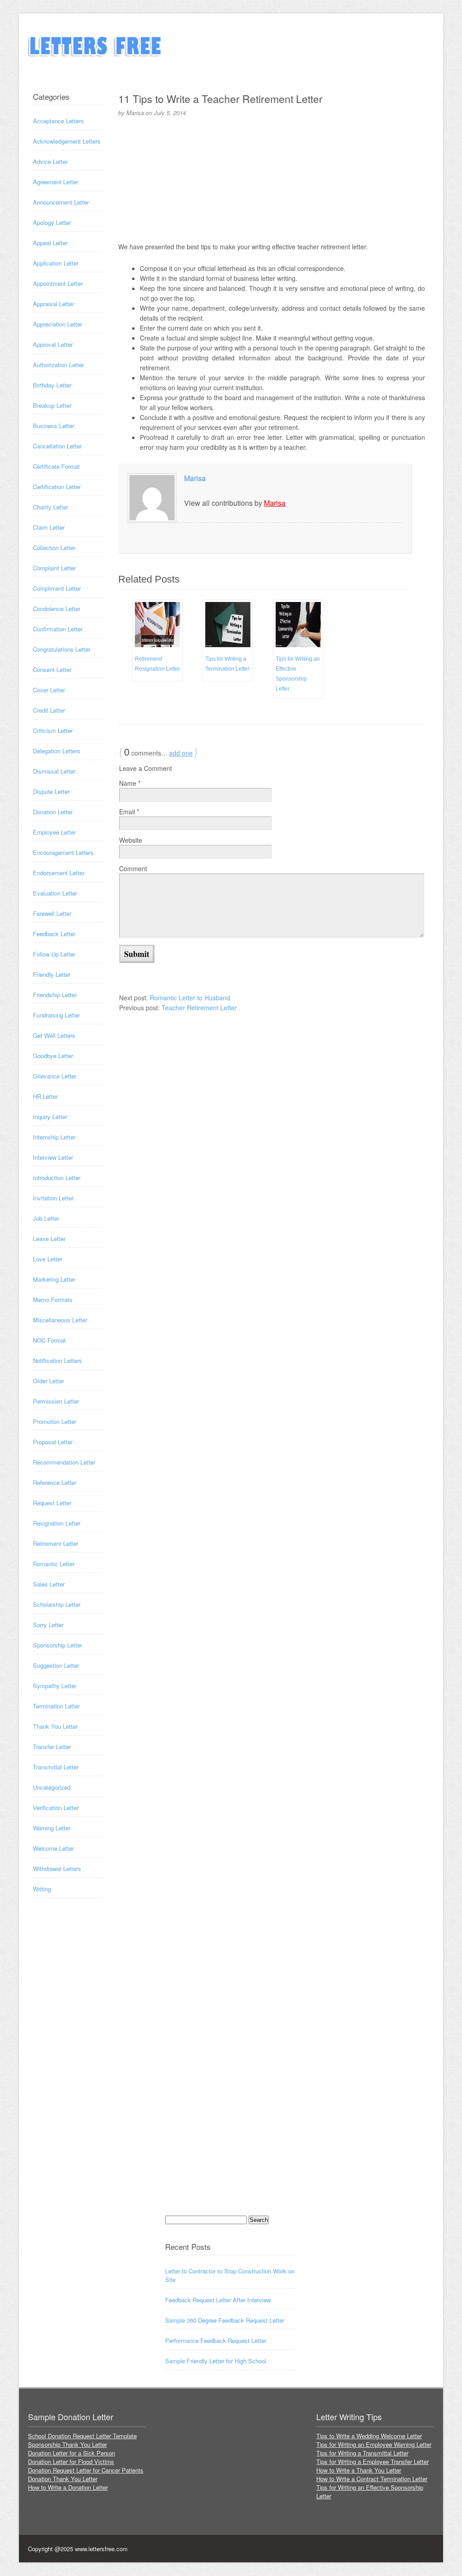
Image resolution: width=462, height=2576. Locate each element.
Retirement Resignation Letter (157, 664)
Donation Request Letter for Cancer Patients (86, 2470)
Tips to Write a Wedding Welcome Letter (369, 2436)
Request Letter (52, 1503)
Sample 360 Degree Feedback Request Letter (225, 2320)
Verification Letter (56, 1808)
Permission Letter (56, 1401)
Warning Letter (52, 1828)
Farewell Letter (52, 913)
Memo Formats (53, 1300)
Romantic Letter (54, 1564)
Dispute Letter (51, 791)
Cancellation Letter (57, 446)
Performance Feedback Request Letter (216, 2340)
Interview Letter (53, 1157)
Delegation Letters (57, 751)
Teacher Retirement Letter (199, 1008)
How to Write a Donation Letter (68, 2487)
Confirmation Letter (58, 629)
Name (130, 783)
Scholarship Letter (57, 1604)
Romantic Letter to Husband (190, 998)
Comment (133, 868)
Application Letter (56, 263)
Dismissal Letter (54, 771)
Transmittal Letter (56, 1767)
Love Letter (48, 1259)
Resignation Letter (57, 1523)
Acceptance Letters (58, 121)
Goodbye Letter (53, 1056)
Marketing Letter (54, 1279)
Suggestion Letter (56, 1665)
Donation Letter (53, 812)
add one (181, 753)
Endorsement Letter (59, 873)
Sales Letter (49, 1584)
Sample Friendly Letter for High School (216, 2361)
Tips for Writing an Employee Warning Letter (374, 2444)
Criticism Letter (53, 730)
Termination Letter (56, 1706)
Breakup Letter (52, 405)
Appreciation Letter (58, 324)
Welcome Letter (53, 1848)
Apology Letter (52, 222)
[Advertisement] (272, 178)
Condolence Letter (57, 609)
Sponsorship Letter (58, 1645)
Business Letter (53, 426)
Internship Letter (54, 1137)
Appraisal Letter (53, 304)
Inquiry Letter (50, 1117)
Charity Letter (51, 507)
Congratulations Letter (62, 649)
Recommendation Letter (64, 1462)
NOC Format (49, 1340)
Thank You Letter (55, 1726)
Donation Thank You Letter (63, 2479)
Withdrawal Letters (57, 1869)
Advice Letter (50, 161)
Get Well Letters (54, 1035)
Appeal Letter (50, 243)
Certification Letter (57, 487)
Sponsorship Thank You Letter (67, 2444)
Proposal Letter (53, 1442)
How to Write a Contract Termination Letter (372, 2479)
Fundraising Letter (56, 1015)
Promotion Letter (55, 1421)
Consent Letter (52, 670)
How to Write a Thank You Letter (359, 2470)
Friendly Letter (52, 974)
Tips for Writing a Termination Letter (227, 664)
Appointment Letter (58, 283)
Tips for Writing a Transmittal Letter (362, 2453)
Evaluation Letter (55, 893)
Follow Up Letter (54, 954)
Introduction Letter (57, 1178)
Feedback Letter (54, 934)
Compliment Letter (57, 588)
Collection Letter (54, 548)
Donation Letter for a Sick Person (72, 2453)
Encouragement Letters (63, 852)
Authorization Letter (58, 365)
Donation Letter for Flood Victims (71, 2462)
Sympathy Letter (55, 1686)
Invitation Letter (53, 1198)
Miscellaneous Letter (60, 1320)
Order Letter (49, 1381)
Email (129, 812)
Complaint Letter (54, 568)
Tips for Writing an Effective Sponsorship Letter (298, 674)
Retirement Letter (55, 1543)
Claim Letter (49, 527)
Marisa (195, 478)
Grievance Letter (55, 1076)
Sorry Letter (48, 1625)
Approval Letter (53, 344)
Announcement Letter (61, 202)
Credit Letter (49, 710)
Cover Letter (49, 690)
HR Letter (45, 1096)
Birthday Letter (52, 385)
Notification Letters (58, 1360)
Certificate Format (56, 466)
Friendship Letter (55, 995)
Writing (42, 1889)
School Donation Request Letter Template (82, 2436)
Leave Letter (49, 1239)
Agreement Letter (55, 182)
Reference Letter (55, 1482)
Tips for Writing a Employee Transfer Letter (372, 2462)
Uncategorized (52, 1787)
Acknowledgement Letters (67, 141)
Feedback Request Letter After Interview (218, 2300)
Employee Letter (54, 832)
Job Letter (46, 1218)
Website (131, 840)
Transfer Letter (52, 1747)
